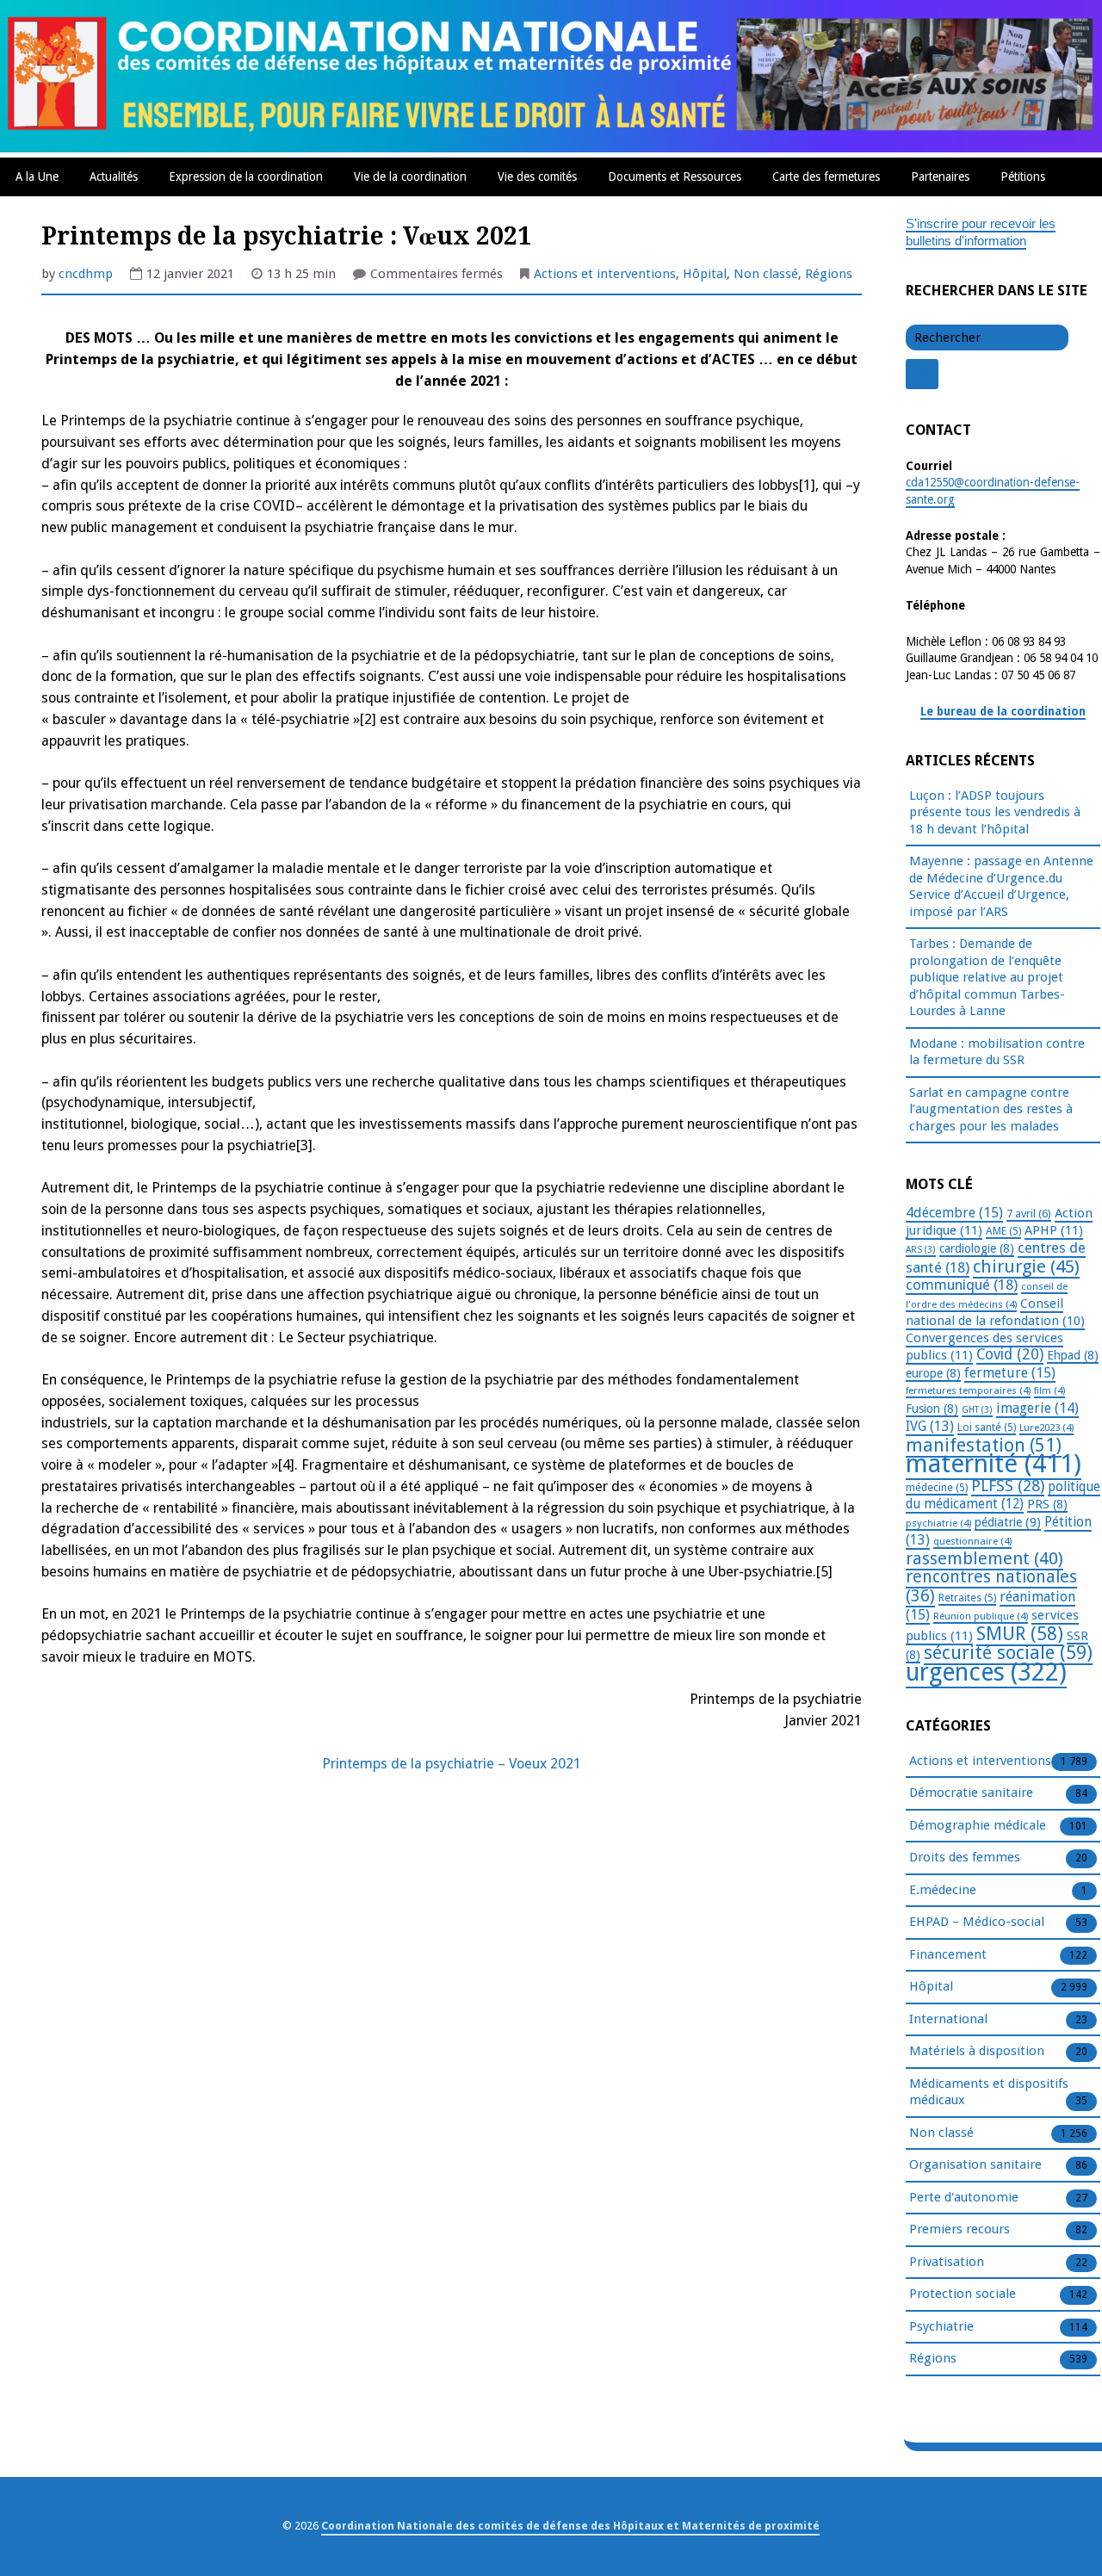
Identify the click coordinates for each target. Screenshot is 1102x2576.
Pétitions (1023, 176)
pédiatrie (1008, 1522)
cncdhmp (86, 274)
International (948, 2019)
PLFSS (1008, 1486)
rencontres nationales (991, 1586)
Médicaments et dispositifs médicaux (989, 2092)
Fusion (932, 1409)
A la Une (37, 176)
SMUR (1020, 1634)
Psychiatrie (941, 2326)
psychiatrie (938, 1523)
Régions (829, 274)
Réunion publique (981, 1616)
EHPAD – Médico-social (977, 1922)
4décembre (954, 1213)
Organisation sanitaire (975, 2164)
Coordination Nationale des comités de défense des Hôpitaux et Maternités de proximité (570, 2526)
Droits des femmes (965, 1857)
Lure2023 (1046, 1427)
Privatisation (947, 2262)
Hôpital (705, 274)
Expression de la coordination (246, 176)
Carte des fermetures (826, 176)
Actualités (114, 176)
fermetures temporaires (968, 1390)
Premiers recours (960, 2229)
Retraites (967, 1598)
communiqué (962, 1285)
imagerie (1037, 1408)
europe (933, 1373)
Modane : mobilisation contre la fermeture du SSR (997, 1052)
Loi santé (987, 1427)
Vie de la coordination (410, 176)
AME (1003, 1231)
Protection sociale (963, 2294)
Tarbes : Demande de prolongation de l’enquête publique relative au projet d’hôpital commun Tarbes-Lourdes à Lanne (987, 977)
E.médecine (943, 1890)
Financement (948, 1954)
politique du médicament (1003, 1496)
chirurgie (1026, 1266)
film (1049, 1390)
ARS (921, 1250)
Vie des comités (537, 176)
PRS (1047, 1504)
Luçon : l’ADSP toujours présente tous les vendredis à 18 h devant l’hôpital (995, 812)
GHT (977, 1410)
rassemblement (984, 1558)
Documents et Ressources (675, 176)
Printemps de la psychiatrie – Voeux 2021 (452, 1764)
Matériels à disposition (977, 2051)
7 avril (1029, 1214)
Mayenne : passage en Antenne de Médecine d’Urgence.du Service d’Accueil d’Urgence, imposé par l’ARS (1001, 886)
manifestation (984, 1445)
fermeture (1010, 1373)
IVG (930, 1426)
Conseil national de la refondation (995, 1313)
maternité (994, 1464)
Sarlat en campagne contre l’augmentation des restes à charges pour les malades (991, 1109)
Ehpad (1073, 1355)
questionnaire (972, 1541)
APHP (1054, 1230)
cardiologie (977, 1248)
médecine (937, 1488)
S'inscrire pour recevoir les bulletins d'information (981, 232)
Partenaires (940, 176)
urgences (986, 1672)
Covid (1010, 1354)
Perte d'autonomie (964, 2197)
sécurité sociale (1008, 1653)
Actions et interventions (605, 274)
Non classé (766, 274)
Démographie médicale (978, 1825)
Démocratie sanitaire (971, 1793)
